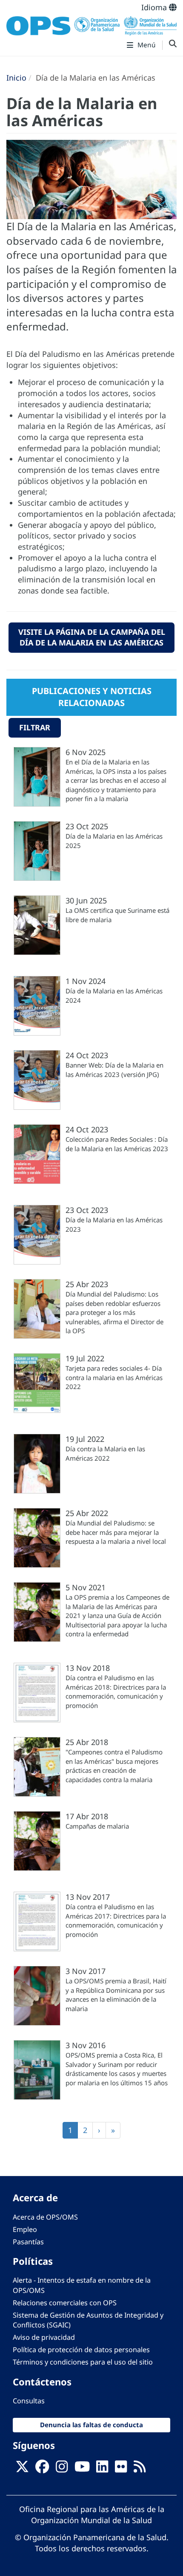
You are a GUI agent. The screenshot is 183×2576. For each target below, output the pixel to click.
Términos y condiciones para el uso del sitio (83, 2362)
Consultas (29, 2401)
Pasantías (28, 2242)
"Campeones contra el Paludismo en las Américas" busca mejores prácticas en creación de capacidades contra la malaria (114, 1766)
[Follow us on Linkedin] (102, 2469)
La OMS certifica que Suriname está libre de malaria (117, 915)
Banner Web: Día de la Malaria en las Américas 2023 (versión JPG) (114, 1069)
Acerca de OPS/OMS (45, 2217)
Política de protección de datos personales (81, 2350)
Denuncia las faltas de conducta (91, 2425)
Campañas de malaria (97, 1826)
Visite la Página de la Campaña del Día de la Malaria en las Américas (92, 637)
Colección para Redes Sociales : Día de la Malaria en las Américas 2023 (117, 1144)
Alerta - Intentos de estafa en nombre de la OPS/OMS (82, 2285)
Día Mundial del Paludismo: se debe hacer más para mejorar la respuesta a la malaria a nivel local (116, 1532)
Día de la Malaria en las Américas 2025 (114, 841)
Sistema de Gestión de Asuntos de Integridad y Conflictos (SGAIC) (88, 2320)
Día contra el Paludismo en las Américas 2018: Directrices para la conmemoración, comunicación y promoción (116, 1691)
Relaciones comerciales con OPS (65, 2303)
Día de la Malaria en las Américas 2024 (114, 995)
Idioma (155, 7)
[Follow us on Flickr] (121, 2469)
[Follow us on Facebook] (42, 2469)
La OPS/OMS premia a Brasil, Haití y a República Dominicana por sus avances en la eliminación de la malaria (116, 1994)
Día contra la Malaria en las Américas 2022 (105, 1453)
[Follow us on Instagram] (62, 2469)
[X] (22, 2469)
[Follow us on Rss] (140, 2469)
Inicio (16, 78)
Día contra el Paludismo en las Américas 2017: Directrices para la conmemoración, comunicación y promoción (116, 1920)
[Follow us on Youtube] (82, 2469)
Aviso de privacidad (44, 2337)
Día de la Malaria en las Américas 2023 (114, 1224)
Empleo (25, 2229)
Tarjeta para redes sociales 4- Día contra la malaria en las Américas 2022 (114, 1377)
